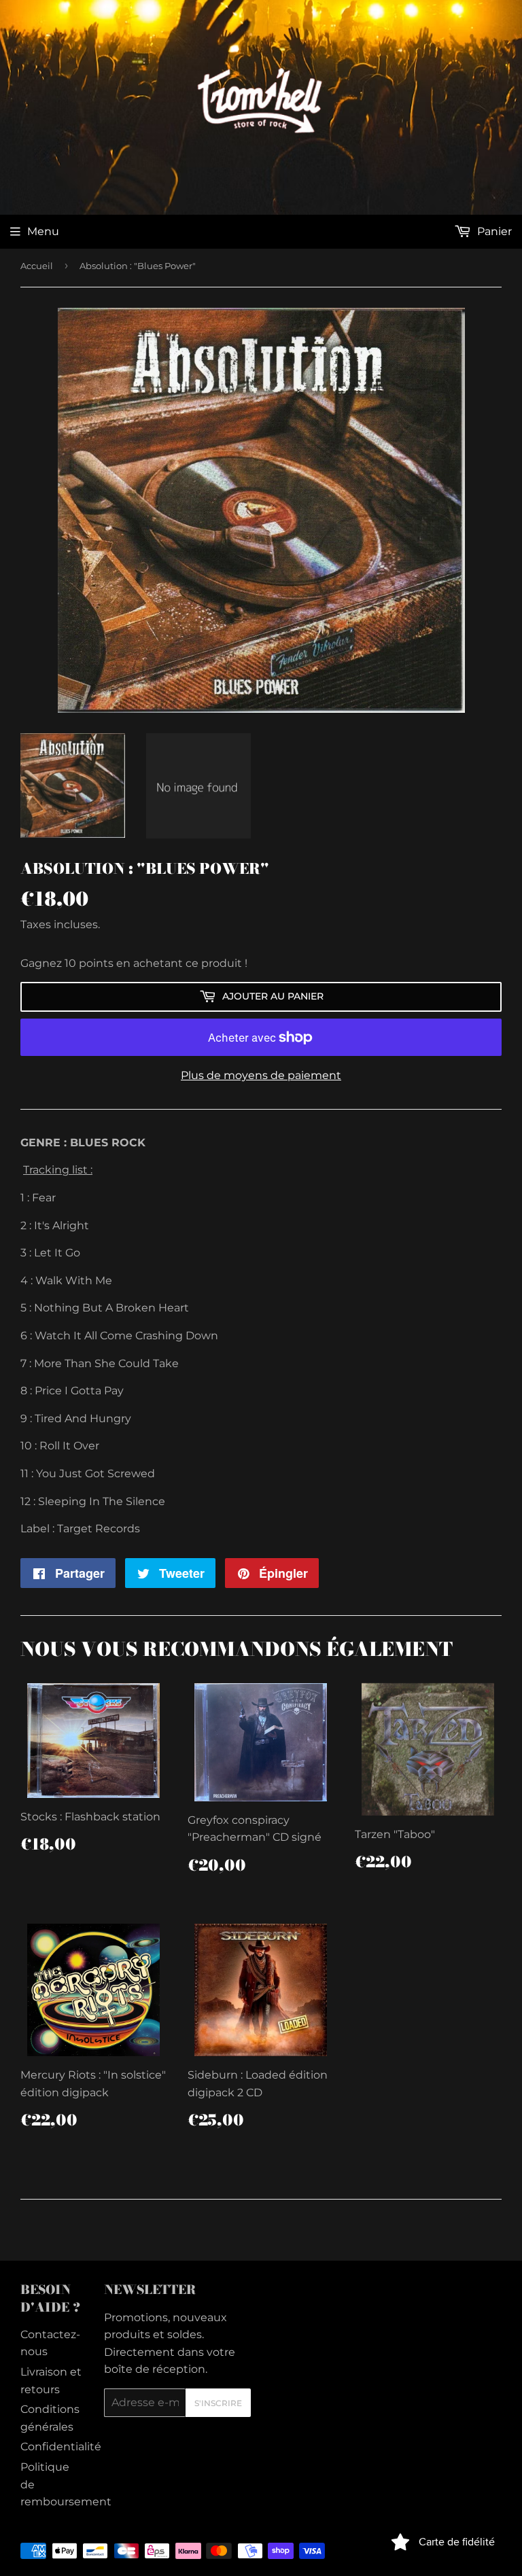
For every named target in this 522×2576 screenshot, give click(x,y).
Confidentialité (61, 2447)
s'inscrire (218, 2403)
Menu (43, 231)
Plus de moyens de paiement (261, 1075)
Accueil (37, 266)
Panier (493, 231)
